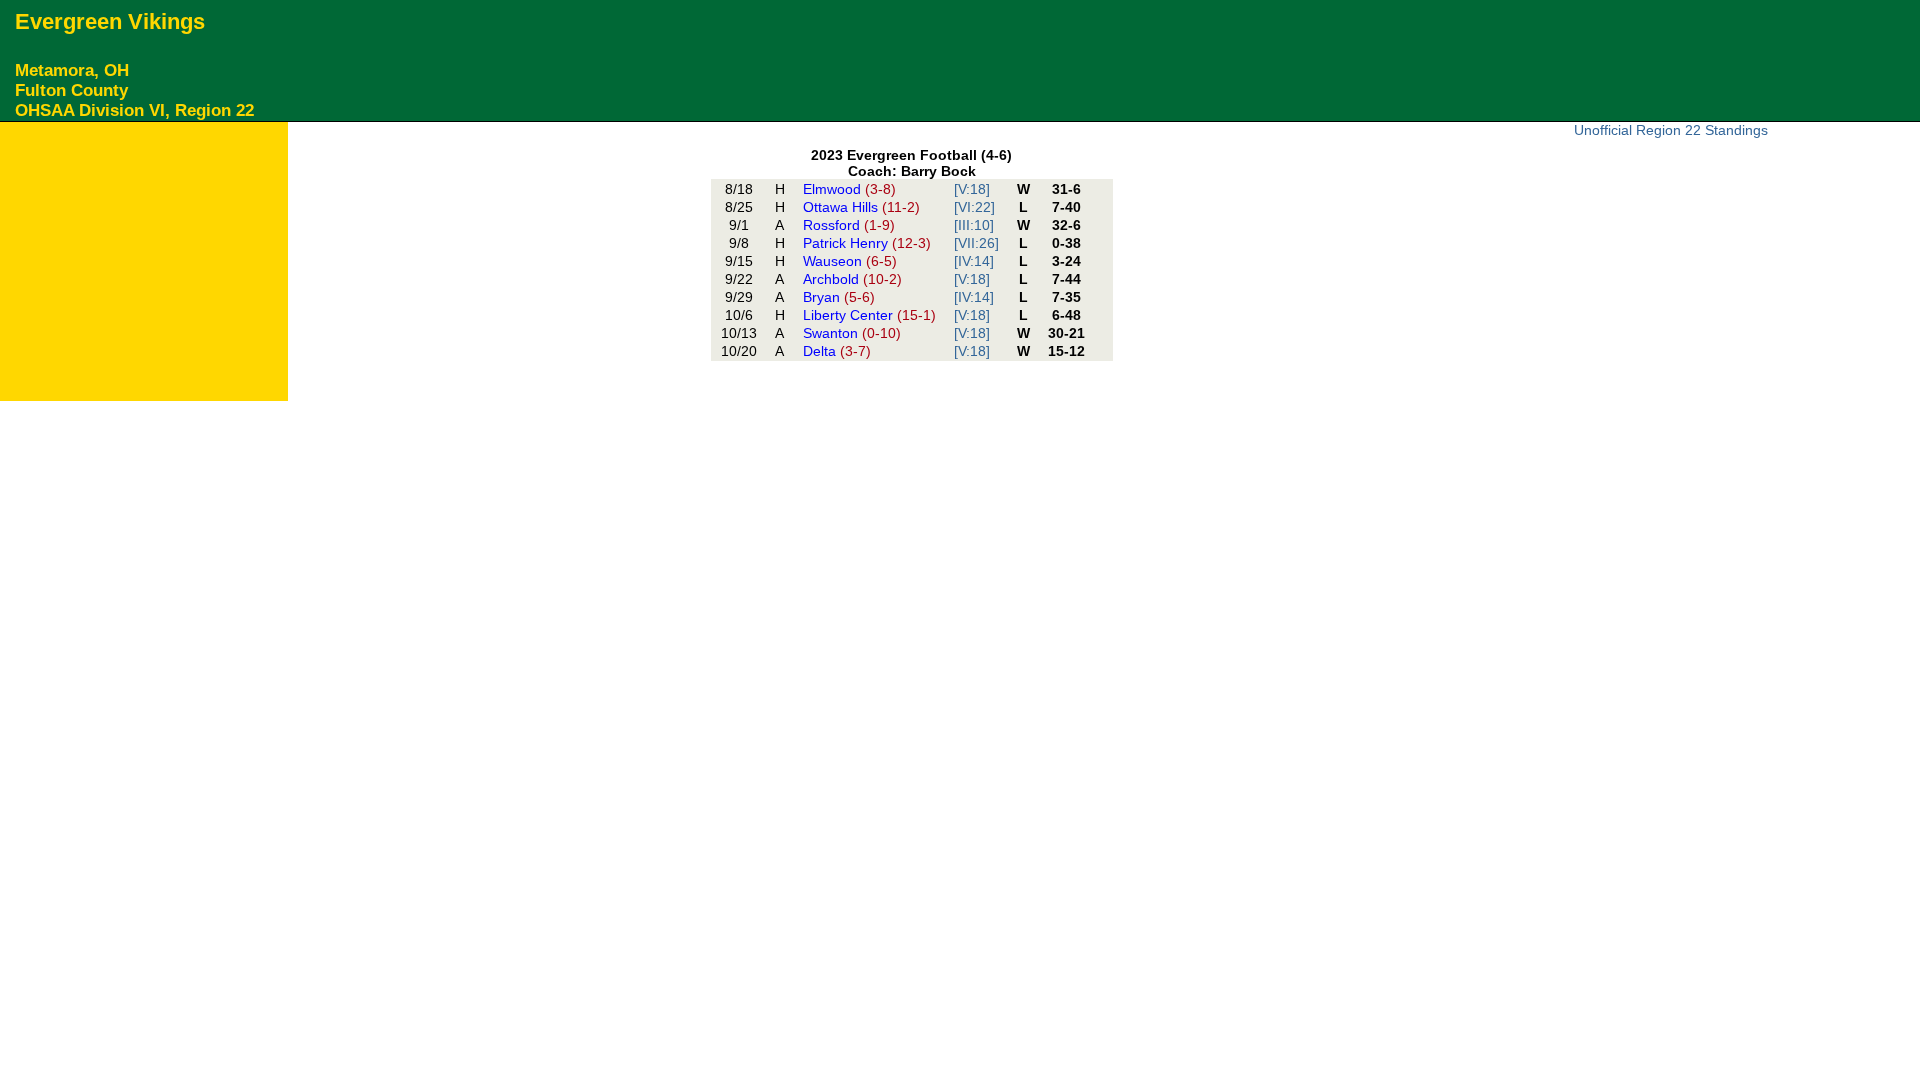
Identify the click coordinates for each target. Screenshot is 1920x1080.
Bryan (839, 297)
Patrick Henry (867, 243)
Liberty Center (869, 315)
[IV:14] (974, 261)
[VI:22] (974, 207)
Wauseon (850, 261)
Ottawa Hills (861, 207)
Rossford (849, 225)
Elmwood (849, 189)
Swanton (852, 333)
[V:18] (972, 189)
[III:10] (974, 225)
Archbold (852, 279)
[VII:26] (976, 243)
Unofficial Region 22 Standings (1671, 130)
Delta (837, 351)
